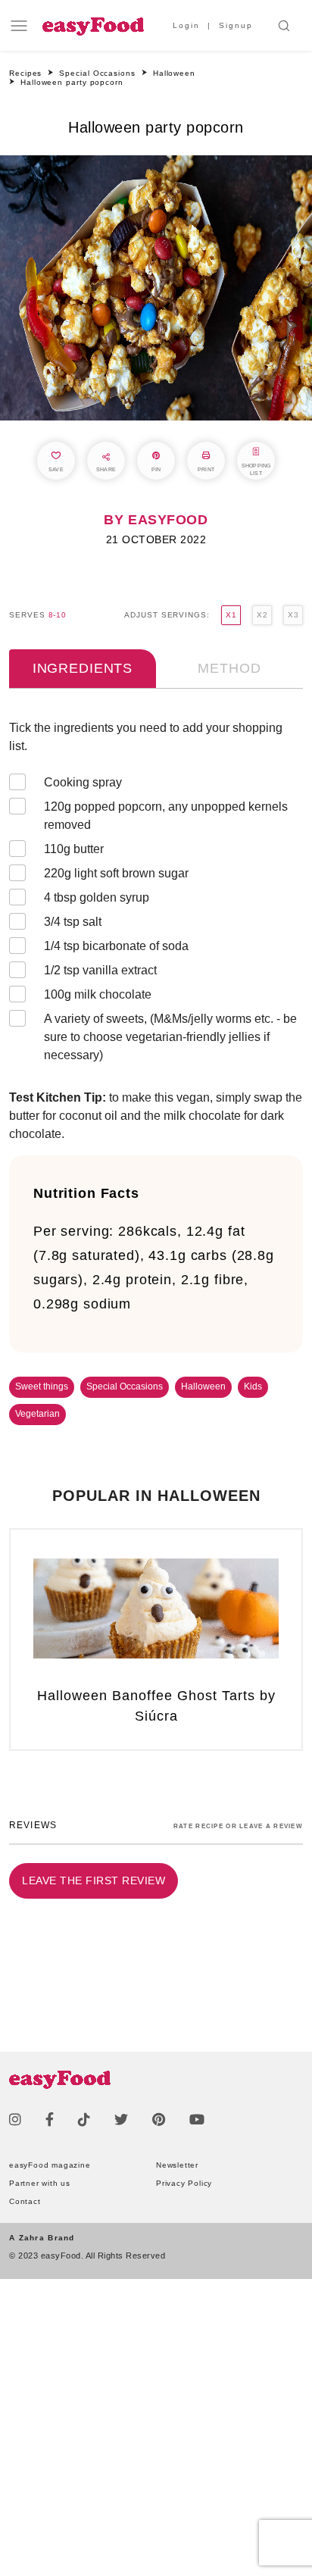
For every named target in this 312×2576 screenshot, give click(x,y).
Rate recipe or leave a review (238, 1826)
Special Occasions (125, 1386)
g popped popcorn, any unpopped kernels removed (166, 816)
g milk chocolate (98, 994)
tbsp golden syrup (97, 897)
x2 (262, 615)
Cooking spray (83, 782)
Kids (253, 1386)
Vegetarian (37, 1414)
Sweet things (42, 1386)
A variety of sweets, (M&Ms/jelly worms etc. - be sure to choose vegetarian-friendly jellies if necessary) (170, 1037)
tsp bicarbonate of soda (116, 946)
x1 (231, 615)
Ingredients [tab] (83, 668)
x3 (293, 615)
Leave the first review (94, 1880)
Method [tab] (229, 668)
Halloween (203, 1386)
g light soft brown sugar (116, 873)
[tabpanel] (156, 895)
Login (186, 25)
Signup (236, 25)
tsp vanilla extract (102, 970)
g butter (74, 849)
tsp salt (73, 922)
